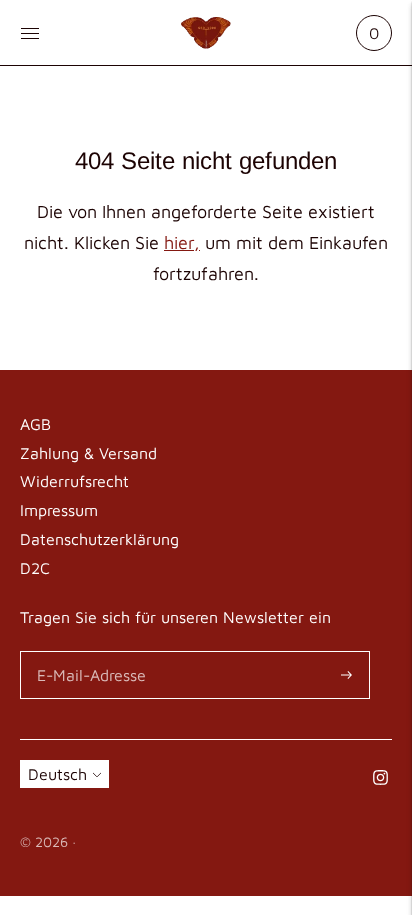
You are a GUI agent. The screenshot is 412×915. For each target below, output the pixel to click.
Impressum (59, 510)
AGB (35, 424)
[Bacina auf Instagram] (380, 779)
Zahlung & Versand (88, 453)
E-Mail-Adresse (88, 652)
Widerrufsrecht (74, 481)
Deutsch (57, 774)
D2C (35, 568)
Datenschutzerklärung (99, 539)
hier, (182, 242)
